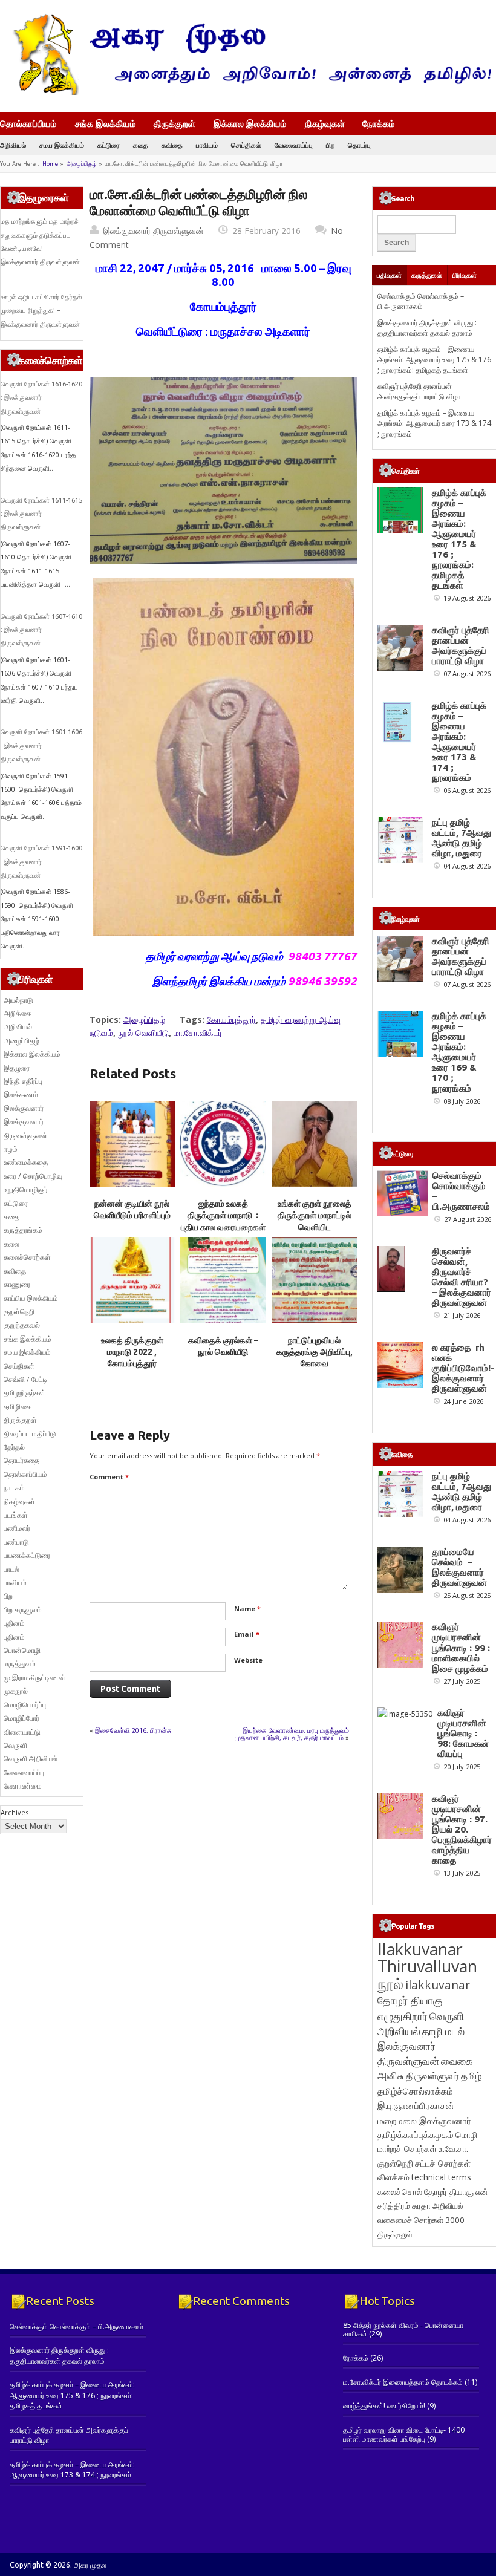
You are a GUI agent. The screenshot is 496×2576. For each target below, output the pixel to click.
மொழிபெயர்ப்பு (25, 1705)
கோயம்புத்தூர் (231, 1019)
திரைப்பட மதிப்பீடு (30, 1434)
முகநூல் (16, 1691)
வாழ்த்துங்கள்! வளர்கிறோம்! (384, 2406)
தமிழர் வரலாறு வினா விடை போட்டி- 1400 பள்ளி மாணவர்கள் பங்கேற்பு (404, 2434)
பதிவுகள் (389, 275)
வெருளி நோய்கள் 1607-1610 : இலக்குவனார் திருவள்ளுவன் (41, 630)
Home (50, 164)
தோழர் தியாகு (449, 2192)
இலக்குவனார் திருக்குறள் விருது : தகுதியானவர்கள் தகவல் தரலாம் (427, 328)
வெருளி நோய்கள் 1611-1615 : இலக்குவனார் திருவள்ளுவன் (41, 514)
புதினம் (14, 1623)
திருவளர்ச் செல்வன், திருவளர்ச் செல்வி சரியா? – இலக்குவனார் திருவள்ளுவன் (462, 1277)
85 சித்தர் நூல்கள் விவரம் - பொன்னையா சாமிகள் (403, 2330)
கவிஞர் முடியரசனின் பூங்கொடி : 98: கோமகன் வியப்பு (463, 1733)
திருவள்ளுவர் (432, 2075)
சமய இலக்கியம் (62, 145)
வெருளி (15, 1745)
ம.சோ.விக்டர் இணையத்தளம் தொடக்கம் (403, 2382)
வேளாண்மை (23, 1786)
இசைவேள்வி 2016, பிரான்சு (133, 1730)
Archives (15, 1812)
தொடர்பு (359, 145)
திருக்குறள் (175, 123)
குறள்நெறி (19, 1312)
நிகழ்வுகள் (325, 123)
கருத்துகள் (427, 275)
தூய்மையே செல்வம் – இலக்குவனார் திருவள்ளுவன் (459, 1567)
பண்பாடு (16, 1542)
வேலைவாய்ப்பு (294, 145)
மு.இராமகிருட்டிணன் (34, 1678)
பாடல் (11, 1569)
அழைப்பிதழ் (82, 164)
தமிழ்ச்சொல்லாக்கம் (415, 2091)
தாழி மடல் (443, 2031)
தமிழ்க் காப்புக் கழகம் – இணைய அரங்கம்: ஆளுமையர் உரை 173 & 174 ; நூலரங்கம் (434, 423)
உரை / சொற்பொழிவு (33, 1176)
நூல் (390, 1984)
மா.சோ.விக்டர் (198, 1033)
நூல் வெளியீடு (143, 1033)
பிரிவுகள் (465, 275)
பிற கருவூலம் (23, 1610)
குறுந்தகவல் (22, 1325)
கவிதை (172, 145)
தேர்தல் (14, 1447)
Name (247, 1609)
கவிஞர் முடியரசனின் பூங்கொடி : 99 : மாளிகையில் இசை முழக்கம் (461, 1647)
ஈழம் (11, 1149)
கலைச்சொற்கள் (27, 1257)
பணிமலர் (17, 1528)
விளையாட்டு (22, 1732)
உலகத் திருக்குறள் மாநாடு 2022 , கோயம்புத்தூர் (132, 1352)
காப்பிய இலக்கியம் (31, 1298)
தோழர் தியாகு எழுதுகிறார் (410, 2008)
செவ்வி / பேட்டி (25, 1379)
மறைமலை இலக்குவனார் (424, 2121)
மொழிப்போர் (21, 1718)
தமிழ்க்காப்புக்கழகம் (416, 2135)
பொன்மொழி (22, 1650)
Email (247, 1634)
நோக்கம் (379, 125)
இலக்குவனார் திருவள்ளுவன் (153, 231)
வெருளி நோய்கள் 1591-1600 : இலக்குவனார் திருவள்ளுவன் (41, 862)
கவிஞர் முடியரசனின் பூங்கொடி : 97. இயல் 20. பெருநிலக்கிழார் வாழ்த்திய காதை (462, 1829)
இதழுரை (17, 1068)
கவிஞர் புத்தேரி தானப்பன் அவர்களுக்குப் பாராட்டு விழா (419, 391)
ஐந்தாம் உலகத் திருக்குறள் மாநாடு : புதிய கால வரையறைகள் (223, 1215)
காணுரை (17, 1284)
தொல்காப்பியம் (28, 123)
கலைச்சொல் (400, 2192)
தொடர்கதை (21, 1460)
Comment (109, 1477)
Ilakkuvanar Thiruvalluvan (427, 1958)
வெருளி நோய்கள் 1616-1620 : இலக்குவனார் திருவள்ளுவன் (41, 398)
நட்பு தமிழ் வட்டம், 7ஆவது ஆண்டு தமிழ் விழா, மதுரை (462, 838)
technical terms (441, 2177)
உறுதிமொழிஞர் (26, 1189)
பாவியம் (207, 145)
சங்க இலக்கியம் (106, 123)
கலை (11, 1244)
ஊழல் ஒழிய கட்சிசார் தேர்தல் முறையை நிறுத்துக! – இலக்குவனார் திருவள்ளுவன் (41, 311)
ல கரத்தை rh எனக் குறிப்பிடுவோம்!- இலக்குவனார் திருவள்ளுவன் (463, 1368)
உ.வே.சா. (453, 2149)
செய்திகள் (246, 145)
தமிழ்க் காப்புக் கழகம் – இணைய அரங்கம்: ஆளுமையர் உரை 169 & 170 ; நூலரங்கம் (459, 1052)
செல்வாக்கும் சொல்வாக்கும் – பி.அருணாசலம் (421, 301)
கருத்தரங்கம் (23, 1230)
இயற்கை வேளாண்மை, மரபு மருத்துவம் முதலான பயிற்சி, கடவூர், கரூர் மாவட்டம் (292, 1734)
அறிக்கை (18, 1013)
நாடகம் (14, 1488)
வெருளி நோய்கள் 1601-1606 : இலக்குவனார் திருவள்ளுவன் (41, 745)
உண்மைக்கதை (26, 1162)
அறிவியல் (13, 145)
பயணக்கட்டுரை (27, 1555)
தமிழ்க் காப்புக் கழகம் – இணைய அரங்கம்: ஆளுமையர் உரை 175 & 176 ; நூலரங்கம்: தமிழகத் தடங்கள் (434, 360)
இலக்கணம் (21, 1094)
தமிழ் (471, 2076)
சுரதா (421, 2206)
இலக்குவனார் (24, 1108)
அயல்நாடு (18, 1000)
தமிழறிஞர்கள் (24, 1393)
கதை (141, 145)
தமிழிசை (17, 1407)
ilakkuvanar (438, 1985)
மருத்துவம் (20, 1664)
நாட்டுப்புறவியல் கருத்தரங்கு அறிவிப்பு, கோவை (315, 1352)
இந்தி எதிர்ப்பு (23, 1081)
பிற (330, 145)
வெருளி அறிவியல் (31, 1759)
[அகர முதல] (248, 92)
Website (248, 1660)
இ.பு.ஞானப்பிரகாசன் (416, 2105)
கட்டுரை (109, 145)
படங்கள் (16, 1515)
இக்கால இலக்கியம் (250, 123)
